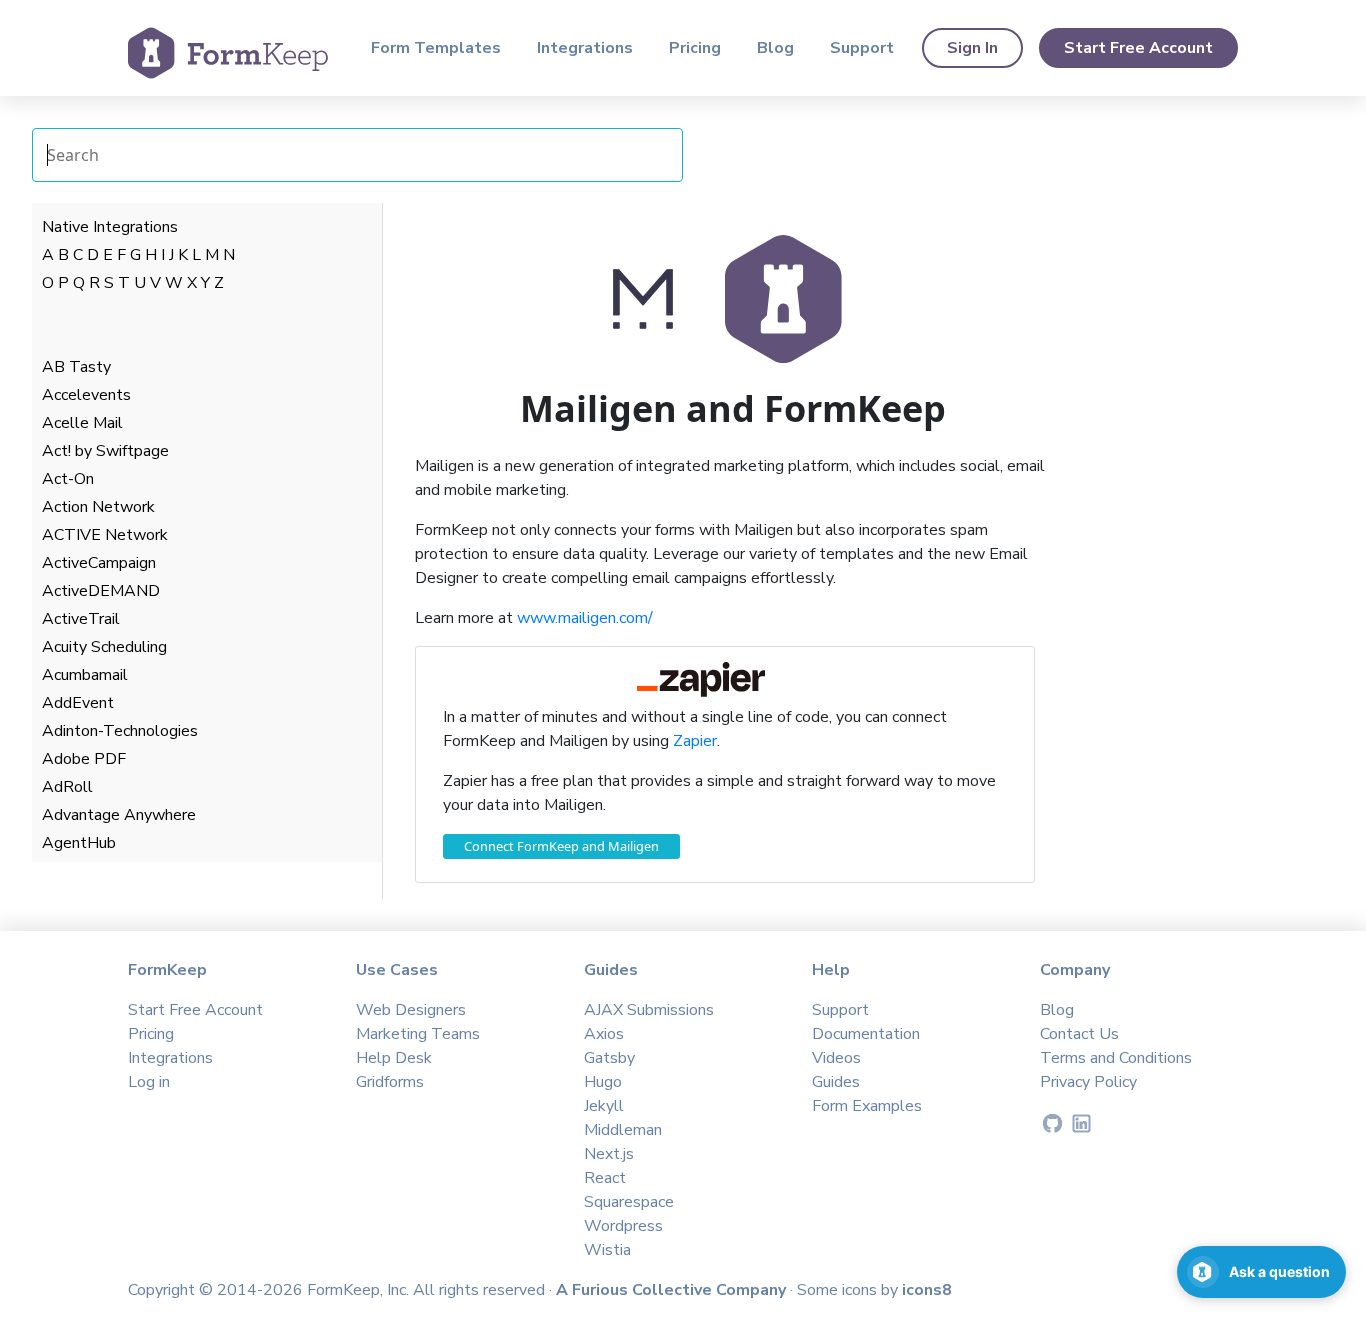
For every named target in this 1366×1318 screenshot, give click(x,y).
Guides (836, 1082)
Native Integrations (110, 227)
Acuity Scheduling (104, 647)
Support (862, 48)
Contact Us (1079, 1034)
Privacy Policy (1088, 1082)
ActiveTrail (81, 619)
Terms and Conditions (1116, 1058)
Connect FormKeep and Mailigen (561, 846)
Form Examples (867, 1106)
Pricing (695, 48)
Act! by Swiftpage (105, 451)
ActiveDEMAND (101, 591)
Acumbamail (85, 675)
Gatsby (609, 1058)
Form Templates (436, 48)
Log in (149, 1082)
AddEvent (78, 703)
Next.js (609, 1154)
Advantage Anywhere (119, 815)
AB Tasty (76, 367)
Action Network (98, 507)
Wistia (607, 1250)
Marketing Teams (418, 1034)
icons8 (927, 1290)
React (605, 1178)
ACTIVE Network (105, 535)
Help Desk (394, 1058)
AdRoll (67, 787)
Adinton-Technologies (120, 731)
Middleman (623, 1130)
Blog (775, 48)
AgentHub (79, 843)
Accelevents (86, 395)
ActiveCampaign (99, 563)
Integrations (585, 48)
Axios (604, 1034)
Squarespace (629, 1202)
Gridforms (390, 1082)
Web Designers (411, 1010)
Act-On (68, 479)
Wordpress (623, 1226)
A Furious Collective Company (673, 1290)
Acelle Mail (82, 423)
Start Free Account (1138, 48)
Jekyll (604, 1106)
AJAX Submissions (649, 1010)
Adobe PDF (84, 759)
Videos (836, 1058)
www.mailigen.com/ (585, 618)
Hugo (603, 1082)
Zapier (695, 741)
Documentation (866, 1034)
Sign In (972, 48)
